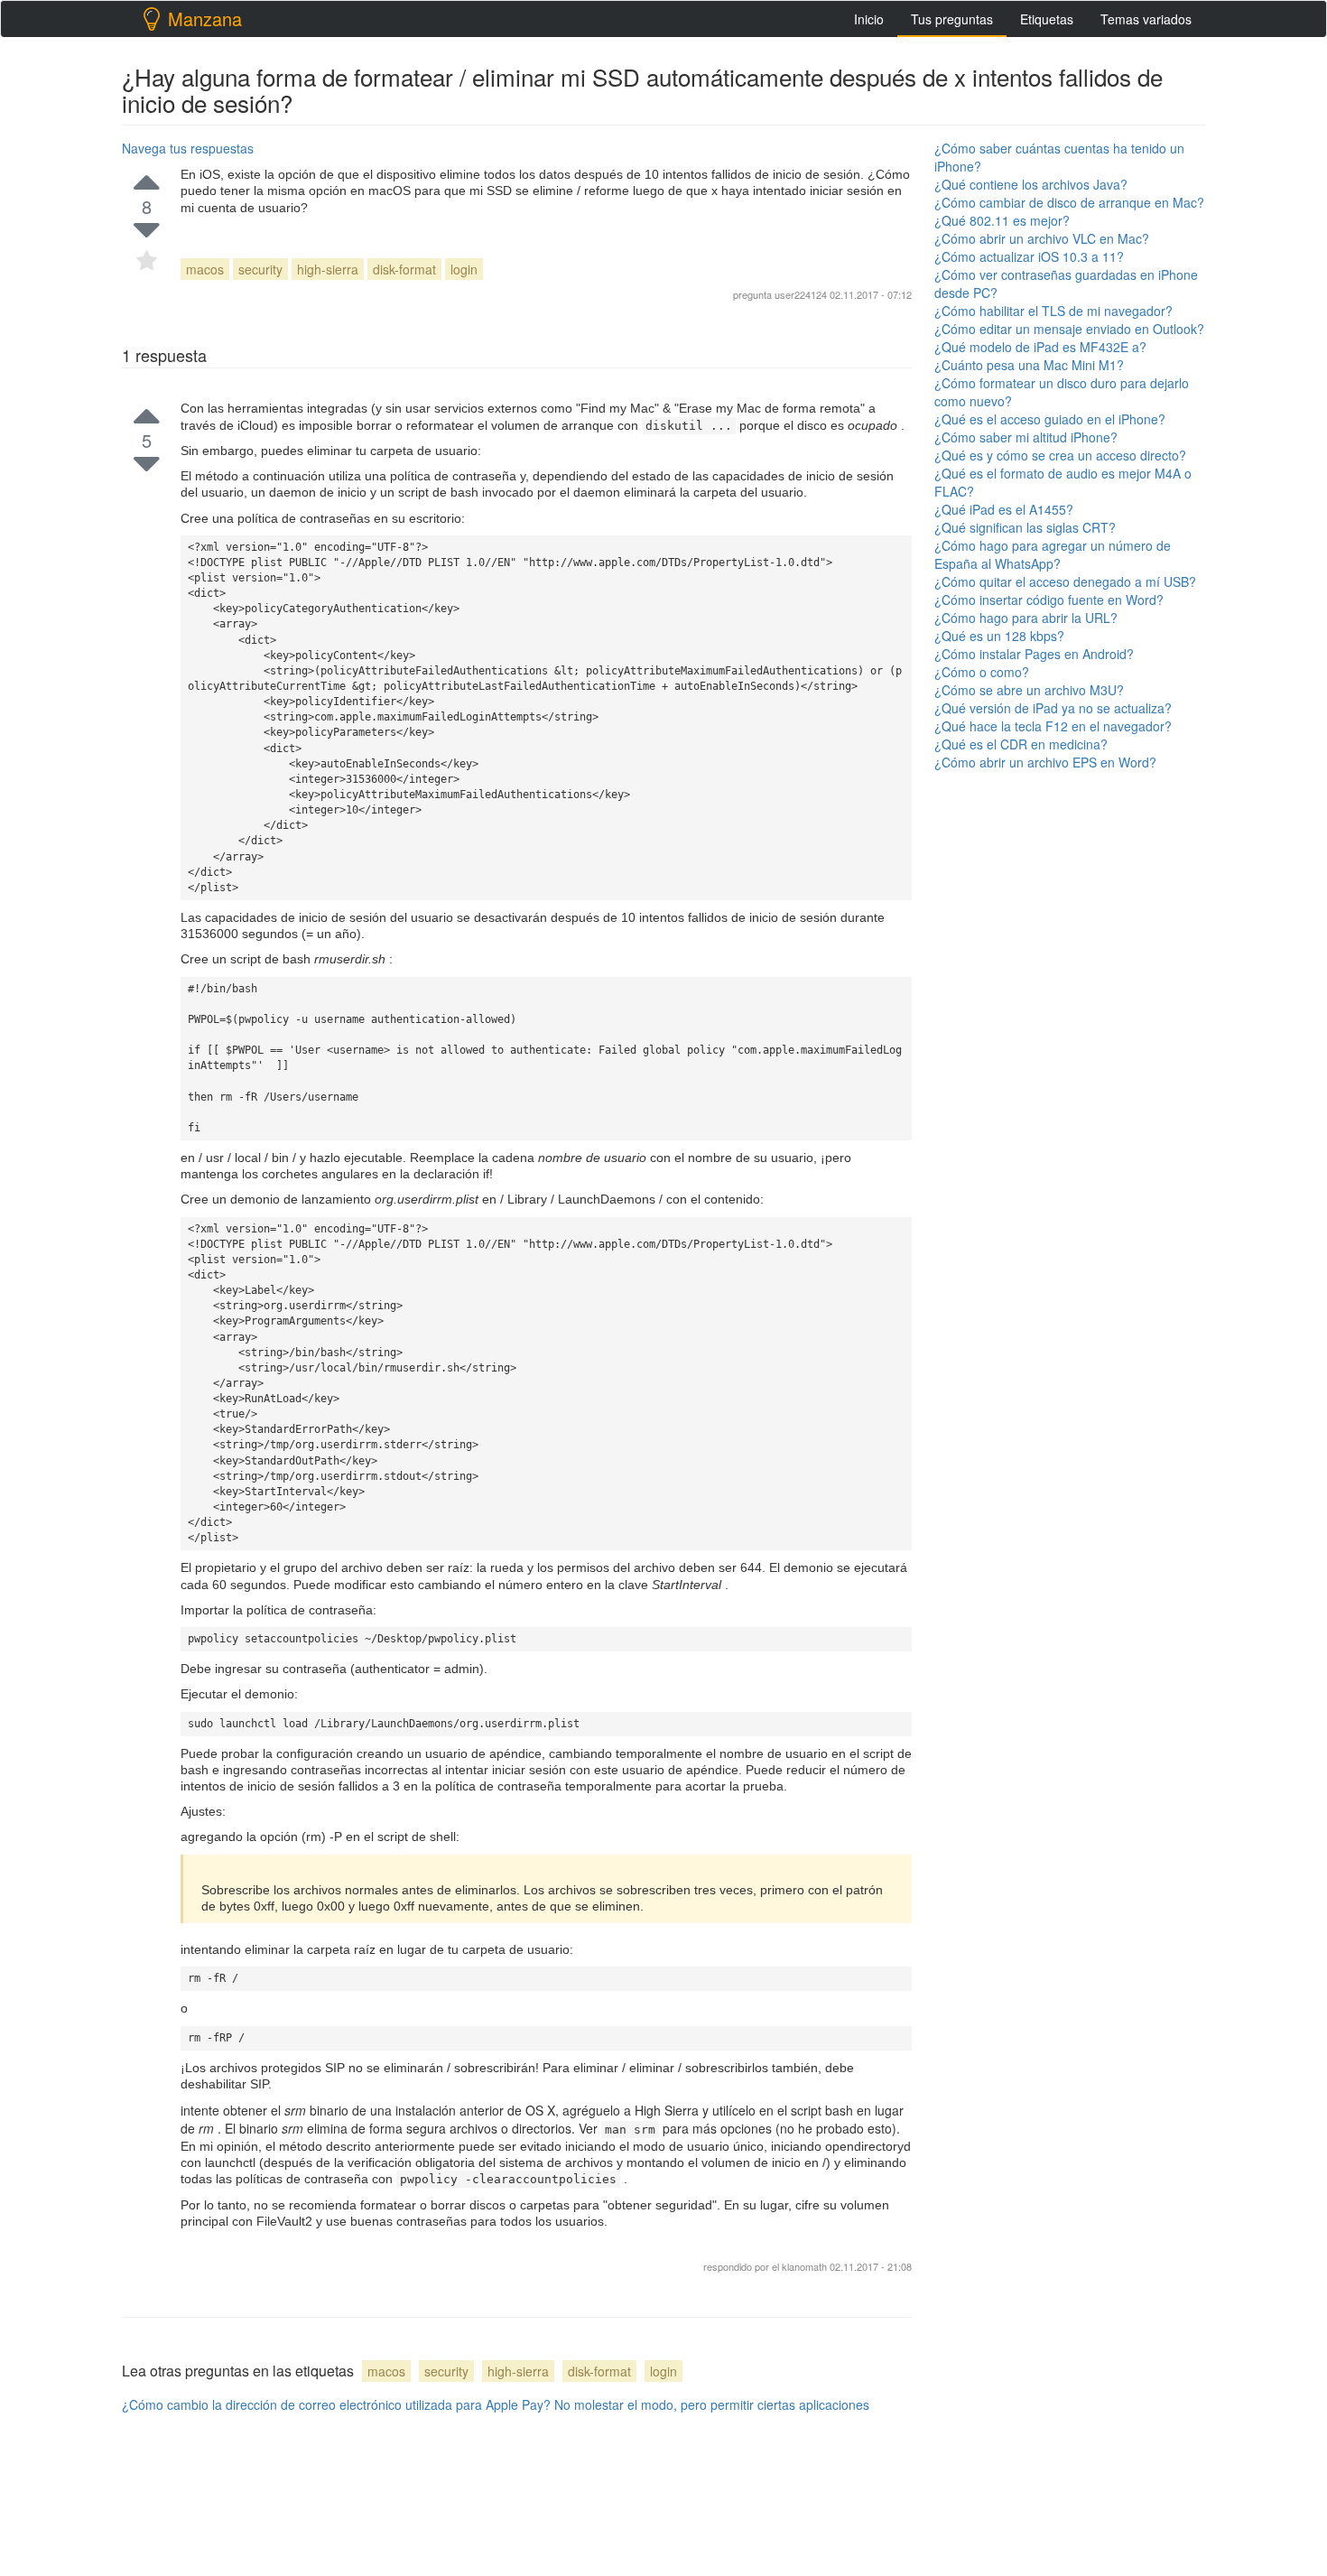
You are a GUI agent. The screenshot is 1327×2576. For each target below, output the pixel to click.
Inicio (869, 19)
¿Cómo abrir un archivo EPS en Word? (1045, 762)
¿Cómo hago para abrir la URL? (1026, 618)
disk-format (404, 269)
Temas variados (1146, 19)
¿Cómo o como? (982, 672)
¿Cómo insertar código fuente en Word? (1049, 600)
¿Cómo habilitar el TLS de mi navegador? (1053, 311)
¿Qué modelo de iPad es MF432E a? (1040, 347)
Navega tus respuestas (188, 148)
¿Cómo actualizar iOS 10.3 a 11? (1029, 256)
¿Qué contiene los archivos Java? (1031, 184)
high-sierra (328, 269)
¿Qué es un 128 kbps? (999, 636)
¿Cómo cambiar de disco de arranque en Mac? (1069, 202)
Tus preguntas (952, 19)
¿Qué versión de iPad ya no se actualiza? (1053, 708)
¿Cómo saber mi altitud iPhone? (1026, 437)
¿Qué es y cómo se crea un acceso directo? (1060, 455)
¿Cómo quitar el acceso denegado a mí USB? (1065, 581)
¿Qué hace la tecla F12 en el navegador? (1053, 726)
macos (205, 269)
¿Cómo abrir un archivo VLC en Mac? (1042, 238)
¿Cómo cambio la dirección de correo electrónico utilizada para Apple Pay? (336, 2404)
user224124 (801, 294)
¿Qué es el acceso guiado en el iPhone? (1050, 419)
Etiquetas (1047, 19)
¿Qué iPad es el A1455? (1004, 509)
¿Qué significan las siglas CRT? (1025, 527)
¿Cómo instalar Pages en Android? (1034, 654)
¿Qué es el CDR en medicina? (1021, 744)
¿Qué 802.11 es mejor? (1002, 220)
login (464, 269)
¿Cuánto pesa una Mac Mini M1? (1029, 365)
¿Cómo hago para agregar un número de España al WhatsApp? (1053, 554)
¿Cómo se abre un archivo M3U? (1029, 690)
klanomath (806, 2266)
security (260, 269)
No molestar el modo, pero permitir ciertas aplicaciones (712, 2404)
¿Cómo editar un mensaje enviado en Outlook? (1069, 329)
